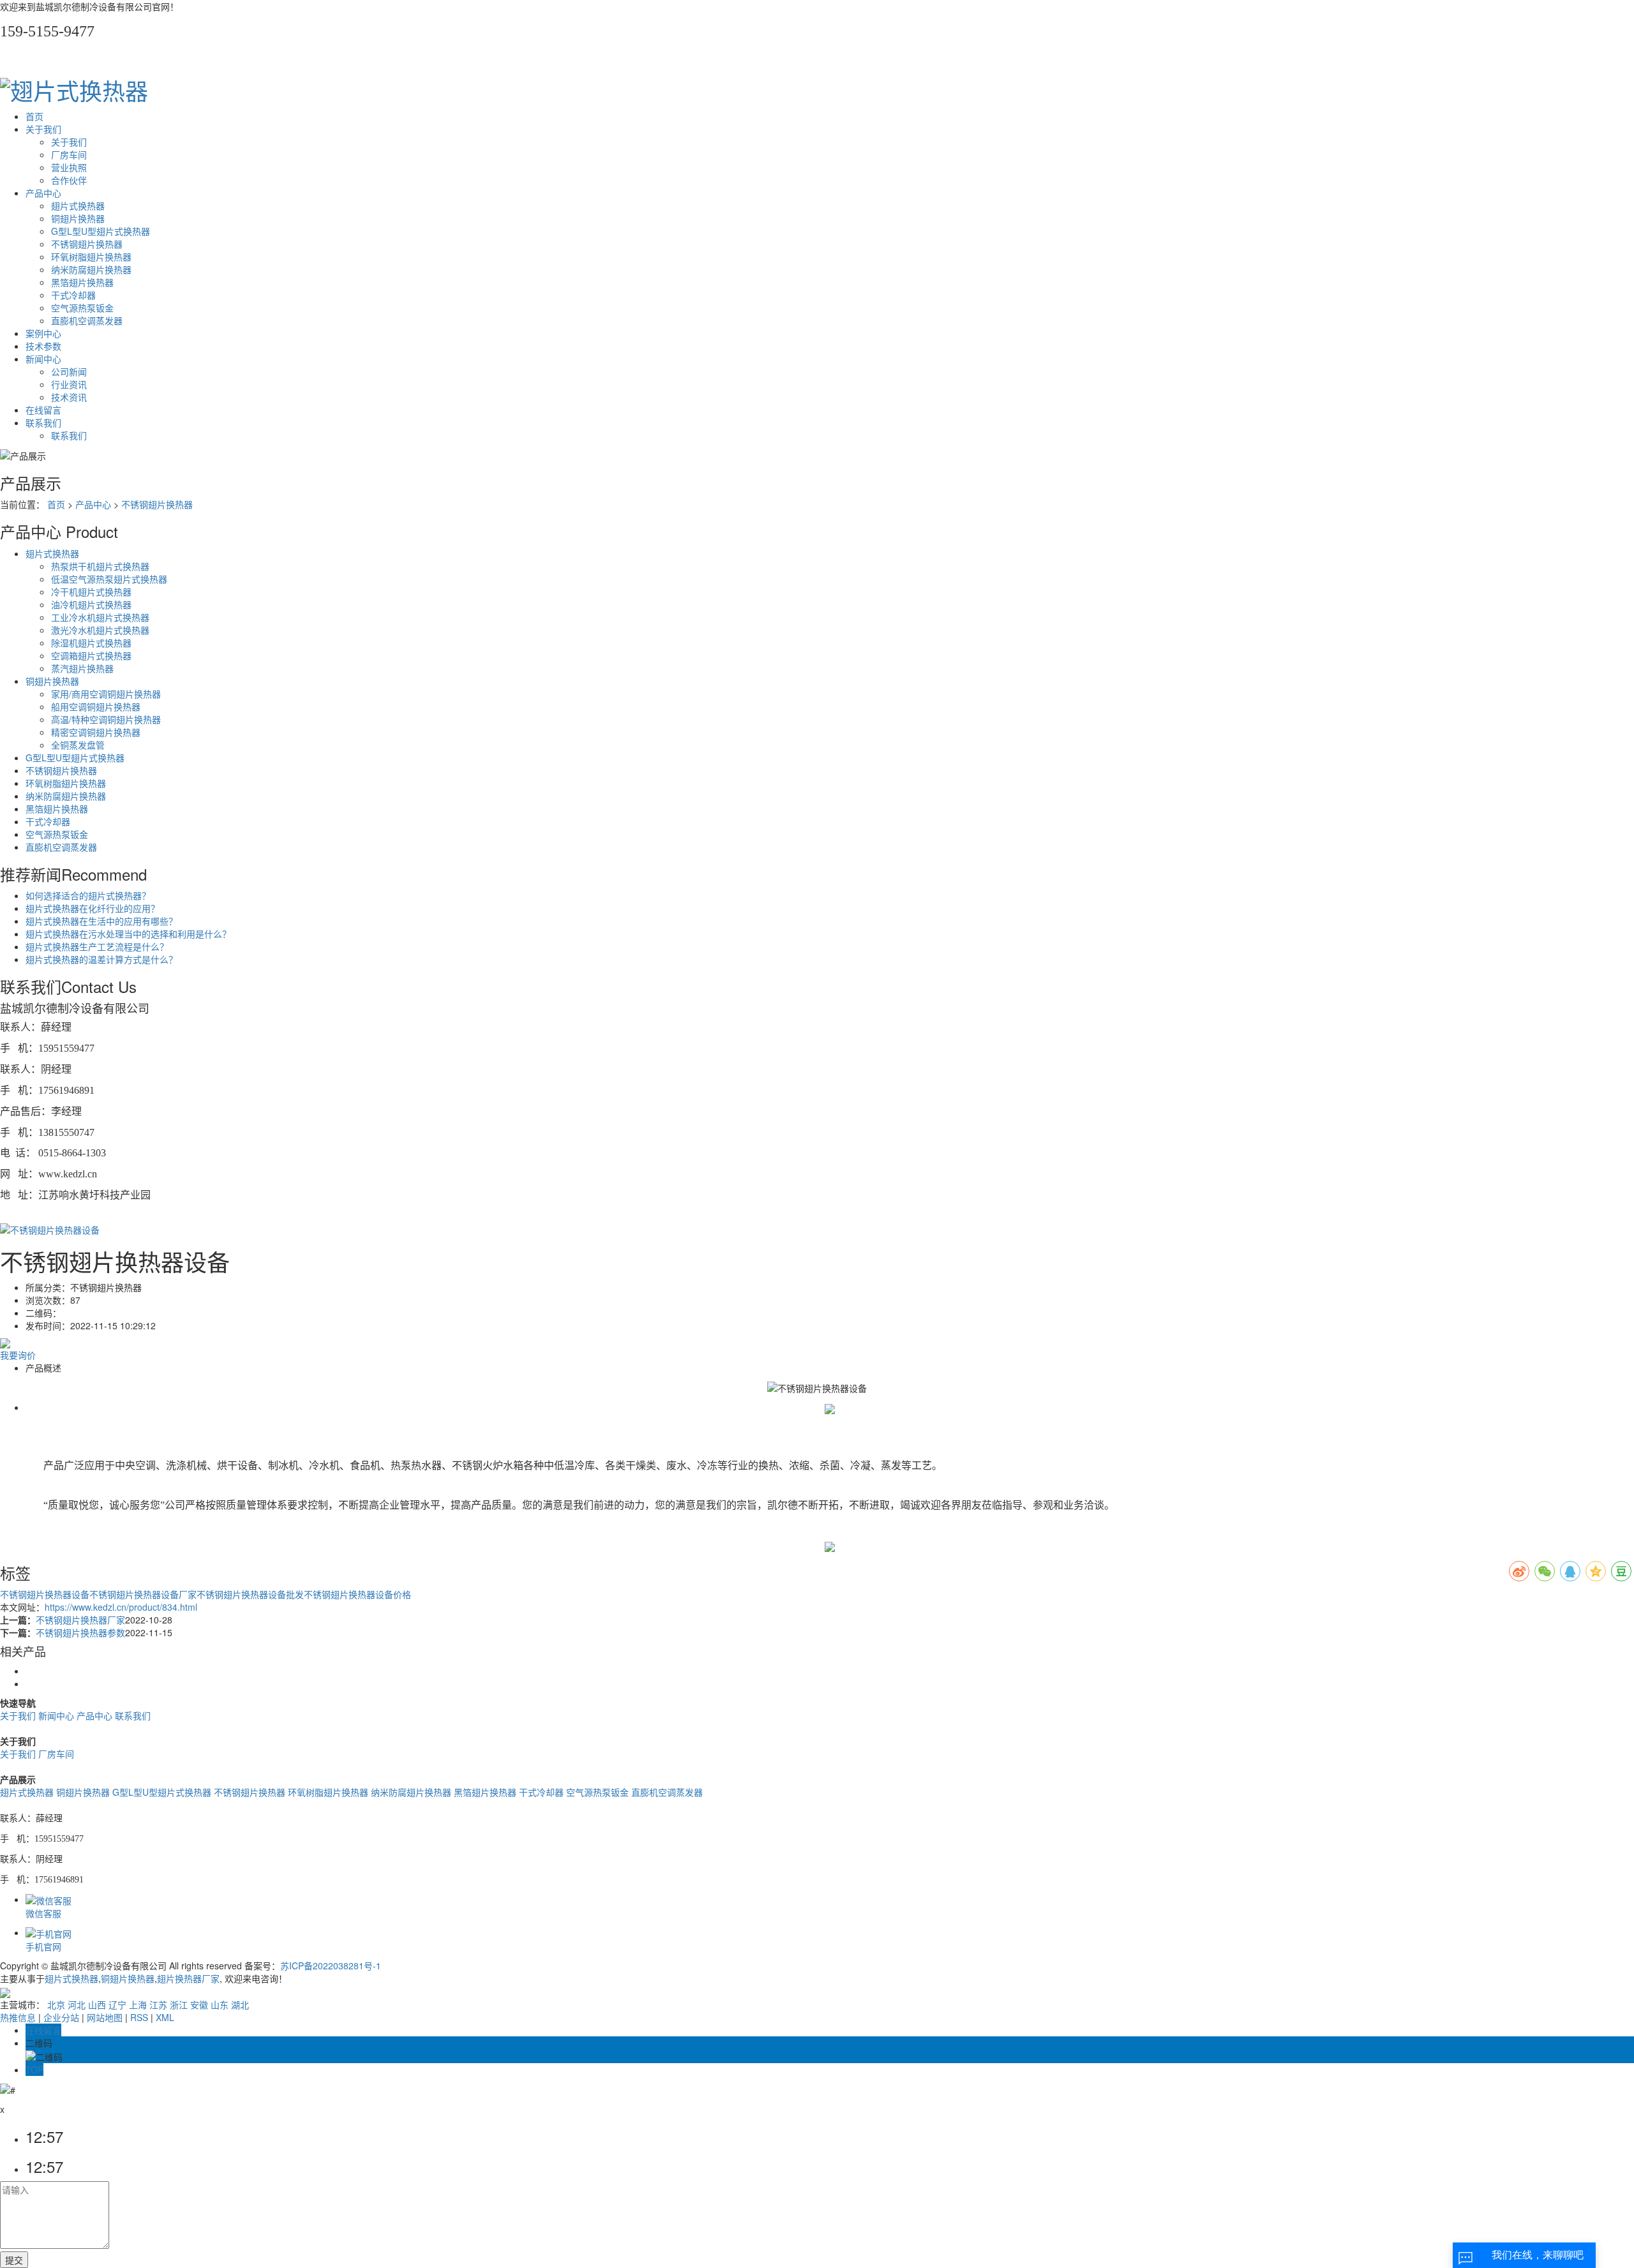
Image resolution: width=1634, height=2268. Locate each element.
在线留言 (43, 410)
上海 (138, 2004)
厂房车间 (69, 154)
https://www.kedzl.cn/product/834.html (121, 1607)
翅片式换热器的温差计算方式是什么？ (101, 959)
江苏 (158, 2004)
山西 (97, 2004)
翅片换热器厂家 (188, 1978)
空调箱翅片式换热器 (91, 655)
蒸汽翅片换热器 (82, 668)
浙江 (179, 2004)
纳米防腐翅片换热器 (91, 269)
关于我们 (43, 129)
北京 (56, 2004)
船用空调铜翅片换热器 (96, 706)
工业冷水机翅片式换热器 (100, 617)
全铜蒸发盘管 (78, 745)
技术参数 (43, 346)
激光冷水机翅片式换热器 (100, 630)
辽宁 (117, 2004)
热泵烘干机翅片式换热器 (100, 566)
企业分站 (61, 2017)
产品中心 (43, 193)
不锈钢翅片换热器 (87, 244)
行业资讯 (69, 384)
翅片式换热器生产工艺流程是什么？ (97, 946)
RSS (139, 2017)
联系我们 (43, 422)
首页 (34, 116)
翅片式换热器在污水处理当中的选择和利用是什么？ (128, 934)
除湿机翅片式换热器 (91, 643)
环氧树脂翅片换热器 (91, 257)
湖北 (240, 2004)
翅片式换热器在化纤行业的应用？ (93, 908)
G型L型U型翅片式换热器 (101, 231)
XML (165, 2017)
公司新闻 (69, 371)
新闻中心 (43, 359)
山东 (220, 2004)
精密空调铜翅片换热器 (96, 732)
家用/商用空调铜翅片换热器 (106, 694)
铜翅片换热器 (78, 218)
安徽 (199, 2004)
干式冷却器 (73, 295)
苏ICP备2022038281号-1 (331, 1966)
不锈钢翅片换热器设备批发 (250, 1594)
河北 (77, 2004)
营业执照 (69, 167)
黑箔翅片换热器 (82, 282)
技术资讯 (69, 397)
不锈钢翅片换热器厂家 (80, 1620)
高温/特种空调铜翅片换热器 (106, 719)
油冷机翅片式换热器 (91, 604)
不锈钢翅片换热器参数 (80, 1632)
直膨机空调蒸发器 (87, 320)
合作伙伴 (69, 180)
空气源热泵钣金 (82, 308)
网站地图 (105, 2017)
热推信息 (18, 2017)
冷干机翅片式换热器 (91, 592)
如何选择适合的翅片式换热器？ (88, 895)
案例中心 (43, 333)
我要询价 (18, 1355)
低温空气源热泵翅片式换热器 (109, 579)
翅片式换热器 (78, 205)
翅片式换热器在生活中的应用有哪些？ (101, 921)
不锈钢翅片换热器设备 (45, 1594)
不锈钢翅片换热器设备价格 (357, 1594)
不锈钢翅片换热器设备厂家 (143, 1594)
